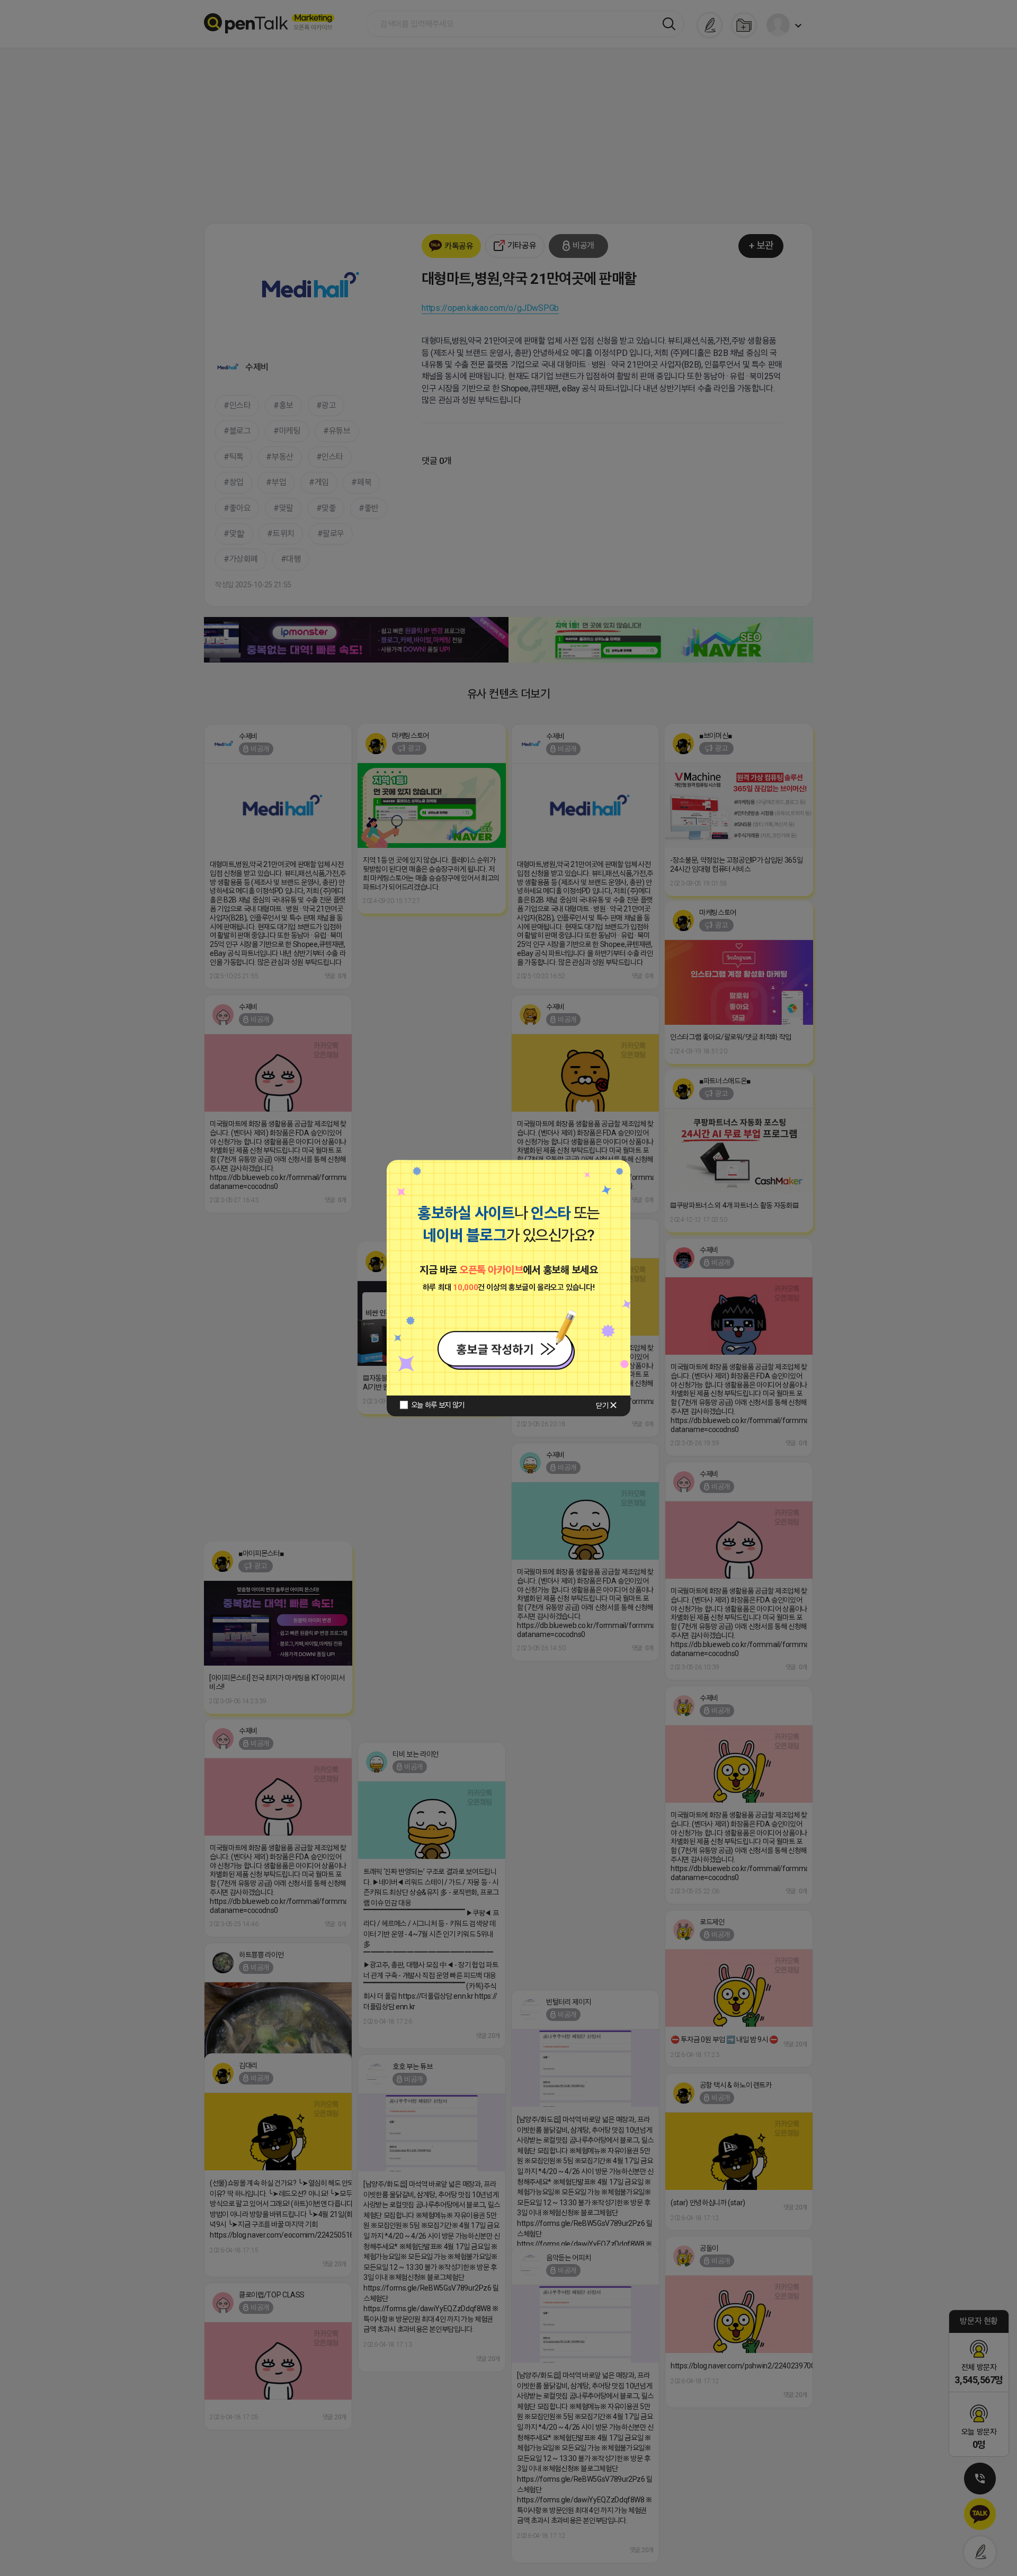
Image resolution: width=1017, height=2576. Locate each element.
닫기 (602, 1406)
